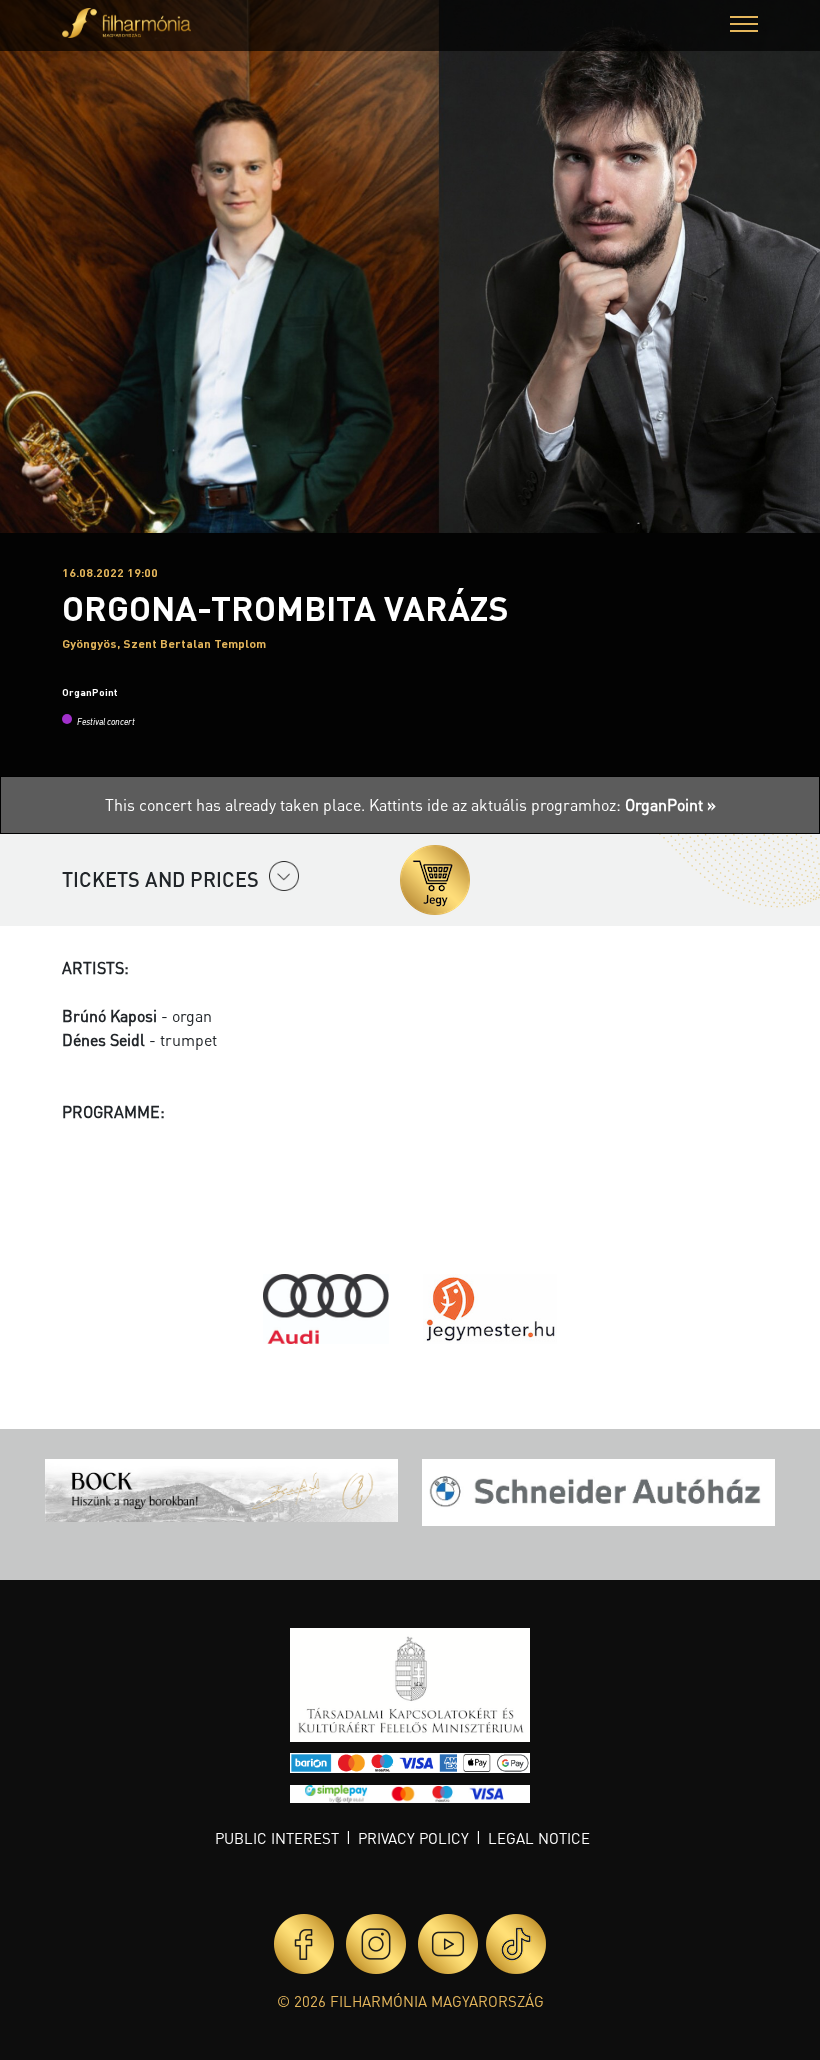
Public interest (277, 1838)
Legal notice (539, 1838)
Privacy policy (413, 1838)
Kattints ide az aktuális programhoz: (542, 804)
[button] (744, 26)
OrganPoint (89, 692)
